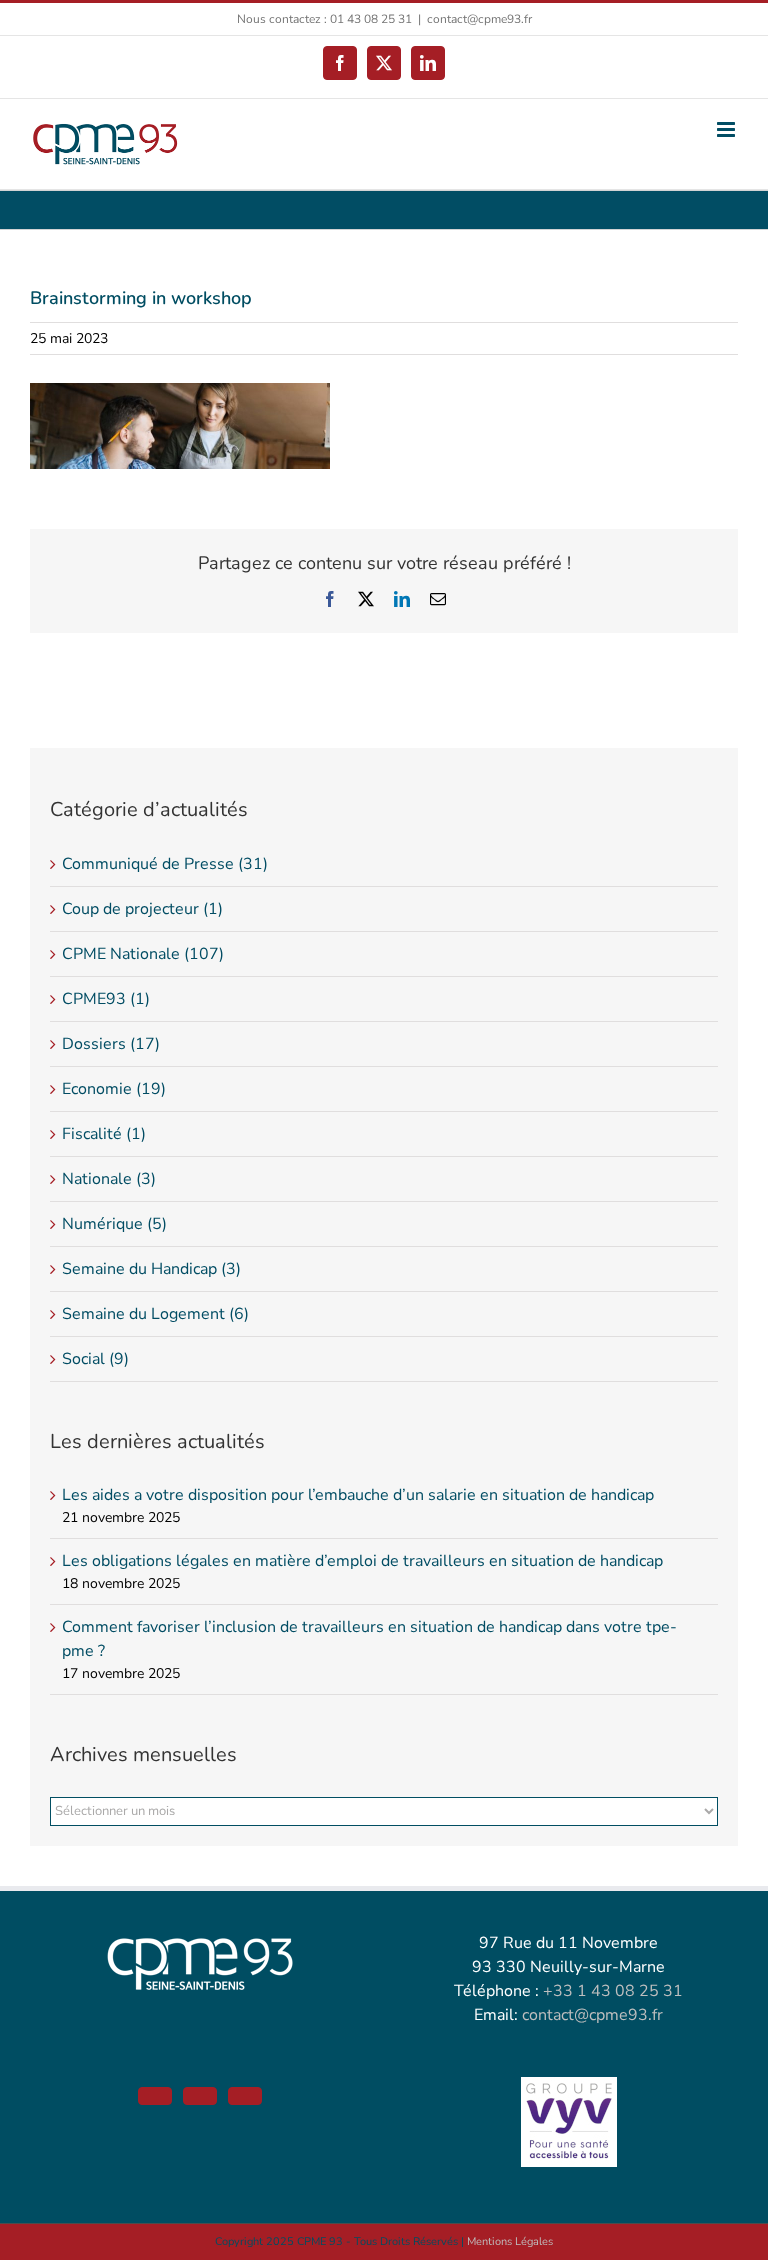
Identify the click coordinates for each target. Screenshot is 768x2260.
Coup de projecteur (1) (142, 909)
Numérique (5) (114, 1224)
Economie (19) (114, 1089)
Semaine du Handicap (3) (151, 1269)
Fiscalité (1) (104, 1134)
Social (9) (95, 1359)
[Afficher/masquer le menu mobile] (727, 129)
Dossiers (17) (111, 1044)
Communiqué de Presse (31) (165, 864)
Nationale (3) (109, 1179)
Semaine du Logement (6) (155, 1314)
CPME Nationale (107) (143, 954)
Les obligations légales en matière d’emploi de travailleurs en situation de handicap (362, 1561)
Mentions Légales (510, 2241)
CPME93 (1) (106, 999)
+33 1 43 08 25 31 (613, 1991)
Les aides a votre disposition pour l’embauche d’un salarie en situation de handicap (358, 1495)
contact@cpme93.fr (479, 19)
